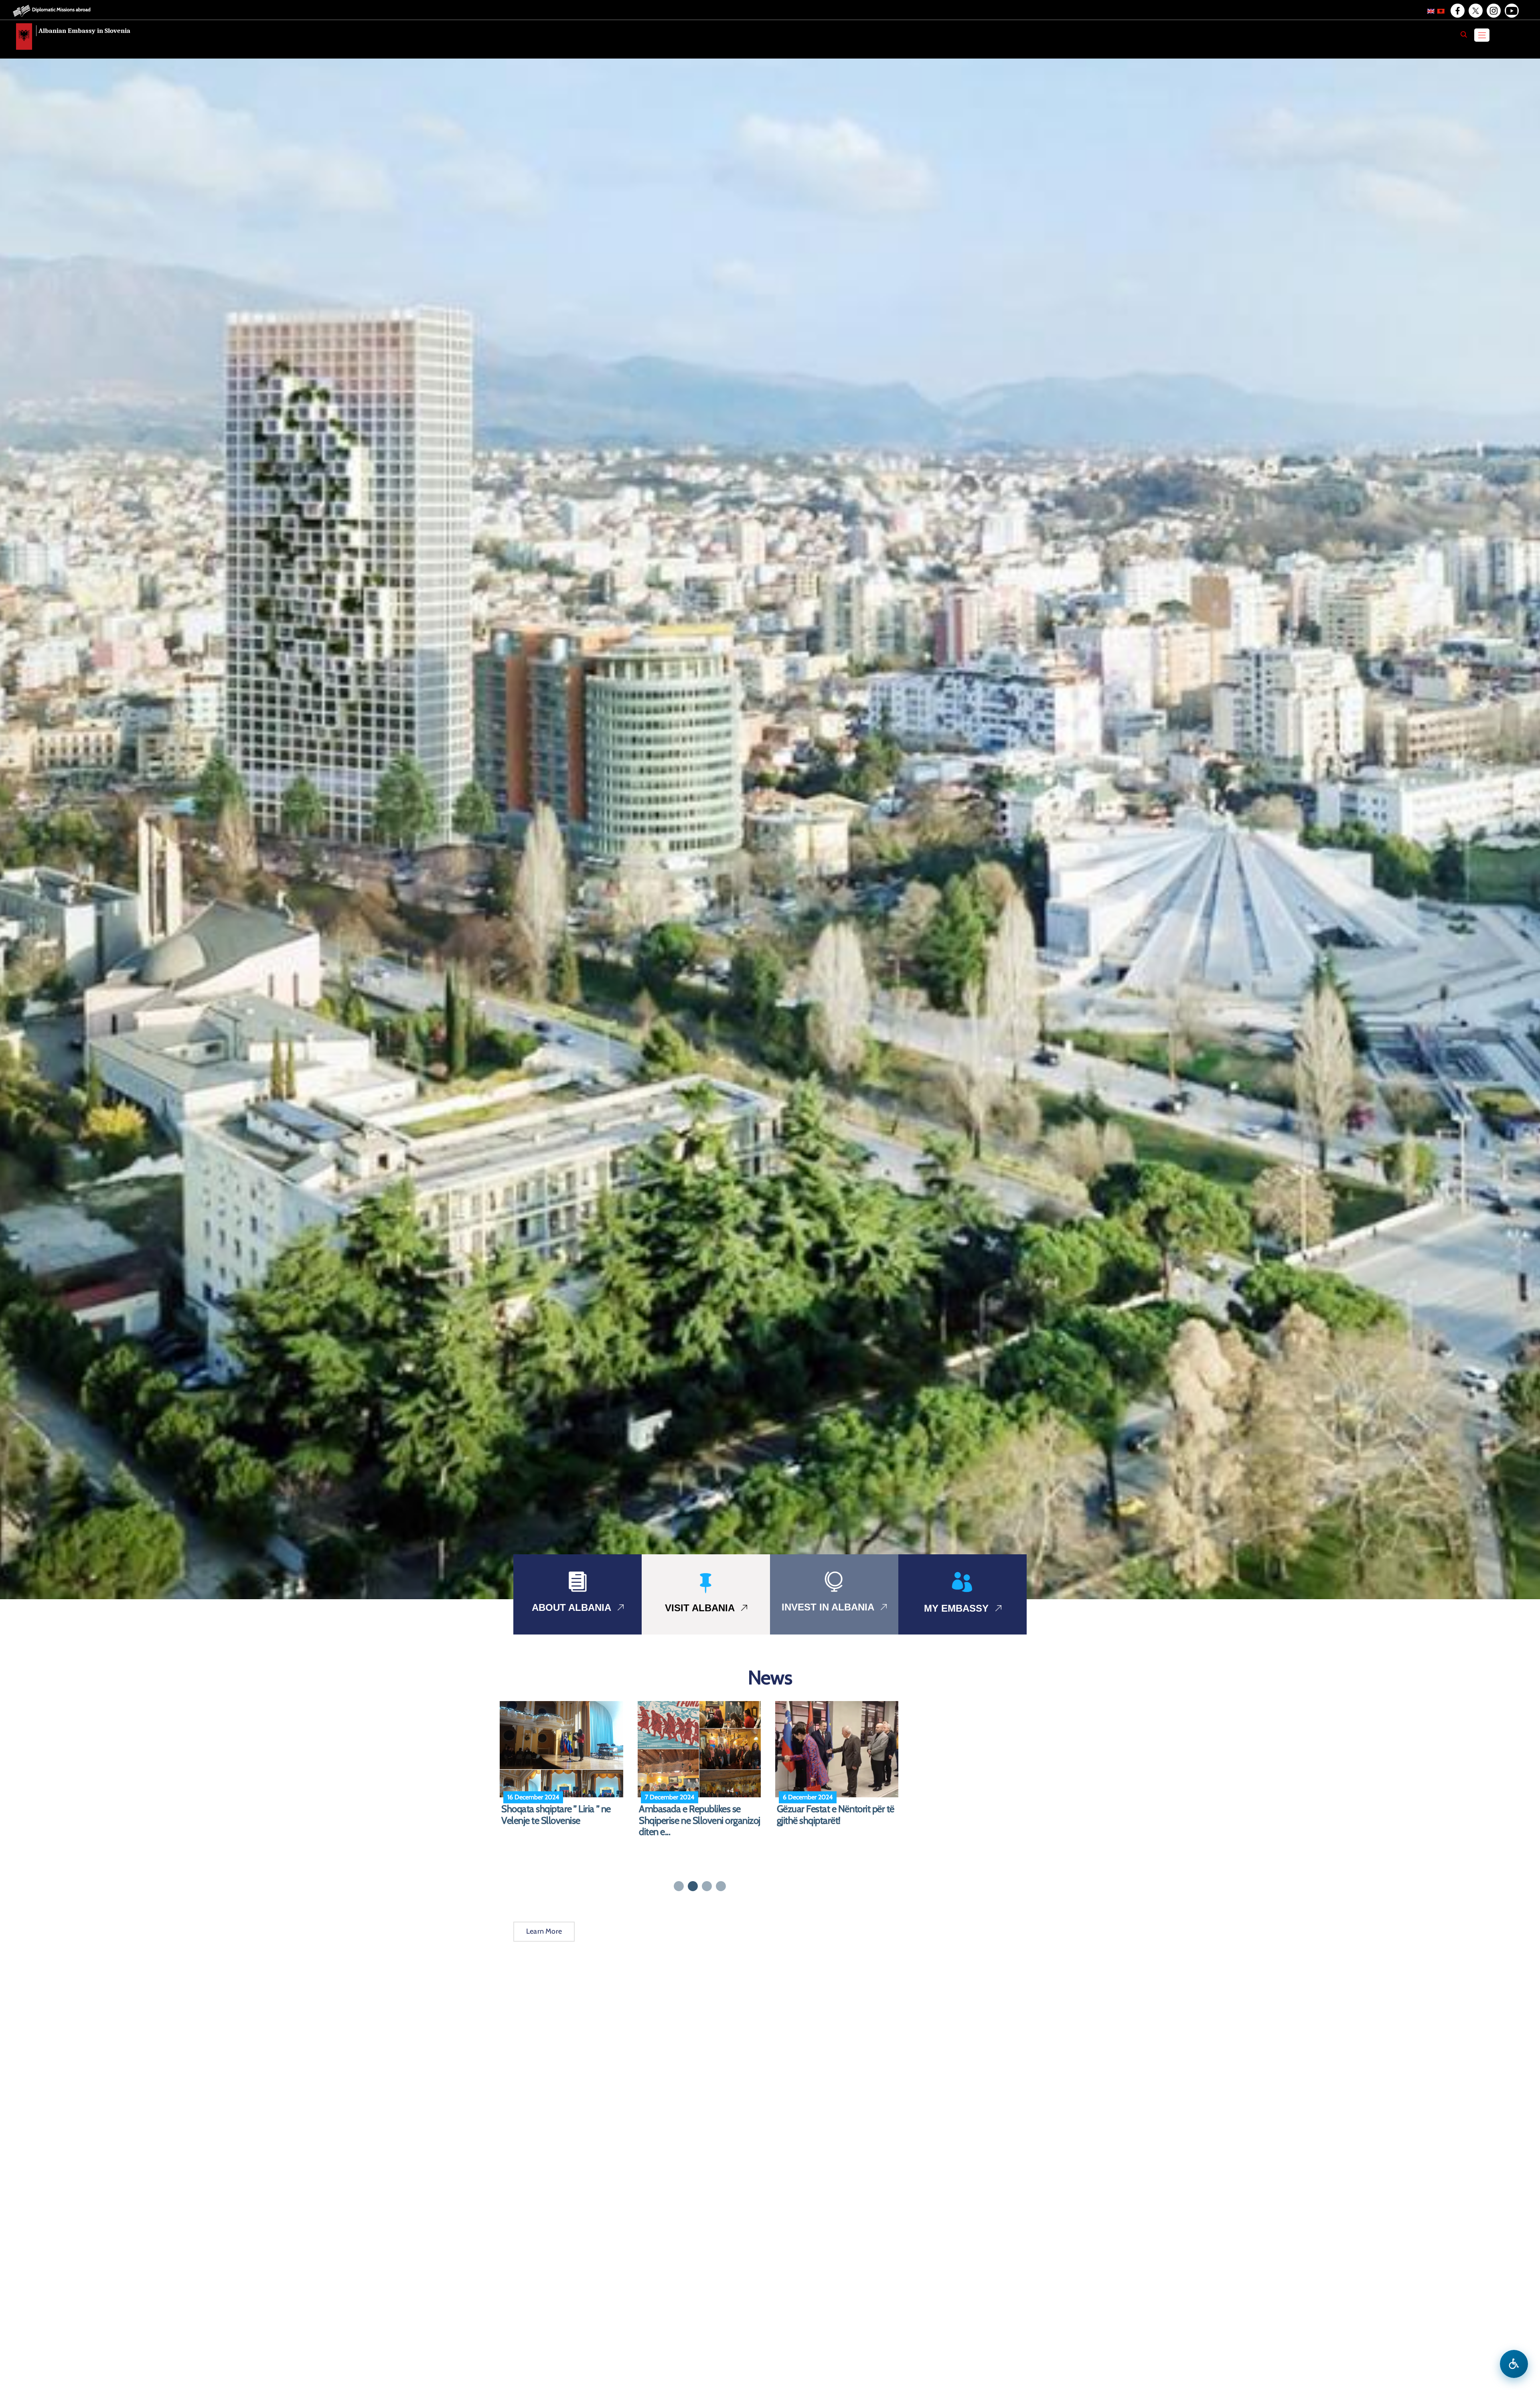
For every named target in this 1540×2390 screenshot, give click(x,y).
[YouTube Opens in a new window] (1511, 11)
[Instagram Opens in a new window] (1493, 11)
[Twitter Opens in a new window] (1475, 11)
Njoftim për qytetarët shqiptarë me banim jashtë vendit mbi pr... (562, 1815)
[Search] (1464, 34)
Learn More (544, 1931)
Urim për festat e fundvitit (688, 1809)
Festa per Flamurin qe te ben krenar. (832, 1815)
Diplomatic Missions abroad (61, 9)
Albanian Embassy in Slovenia (84, 31)
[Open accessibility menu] (1514, 2364)
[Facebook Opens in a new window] (1457, 11)
